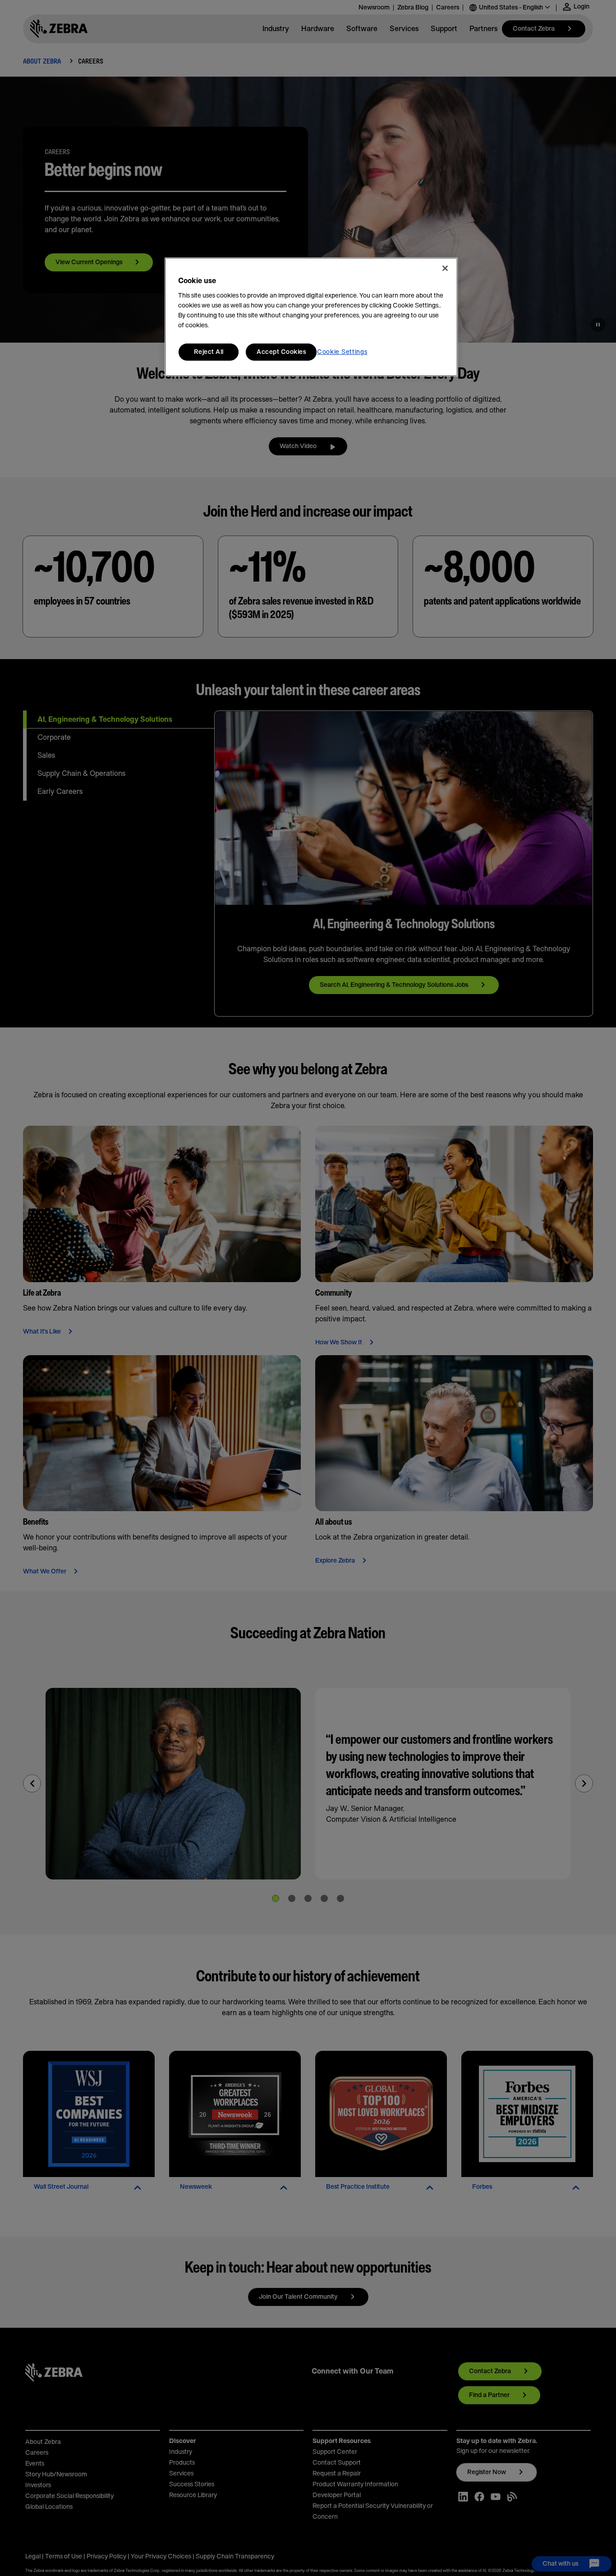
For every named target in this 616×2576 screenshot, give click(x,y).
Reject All (209, 352)
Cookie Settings (342, 352)
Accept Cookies (281, 352)
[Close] (445, 268)
